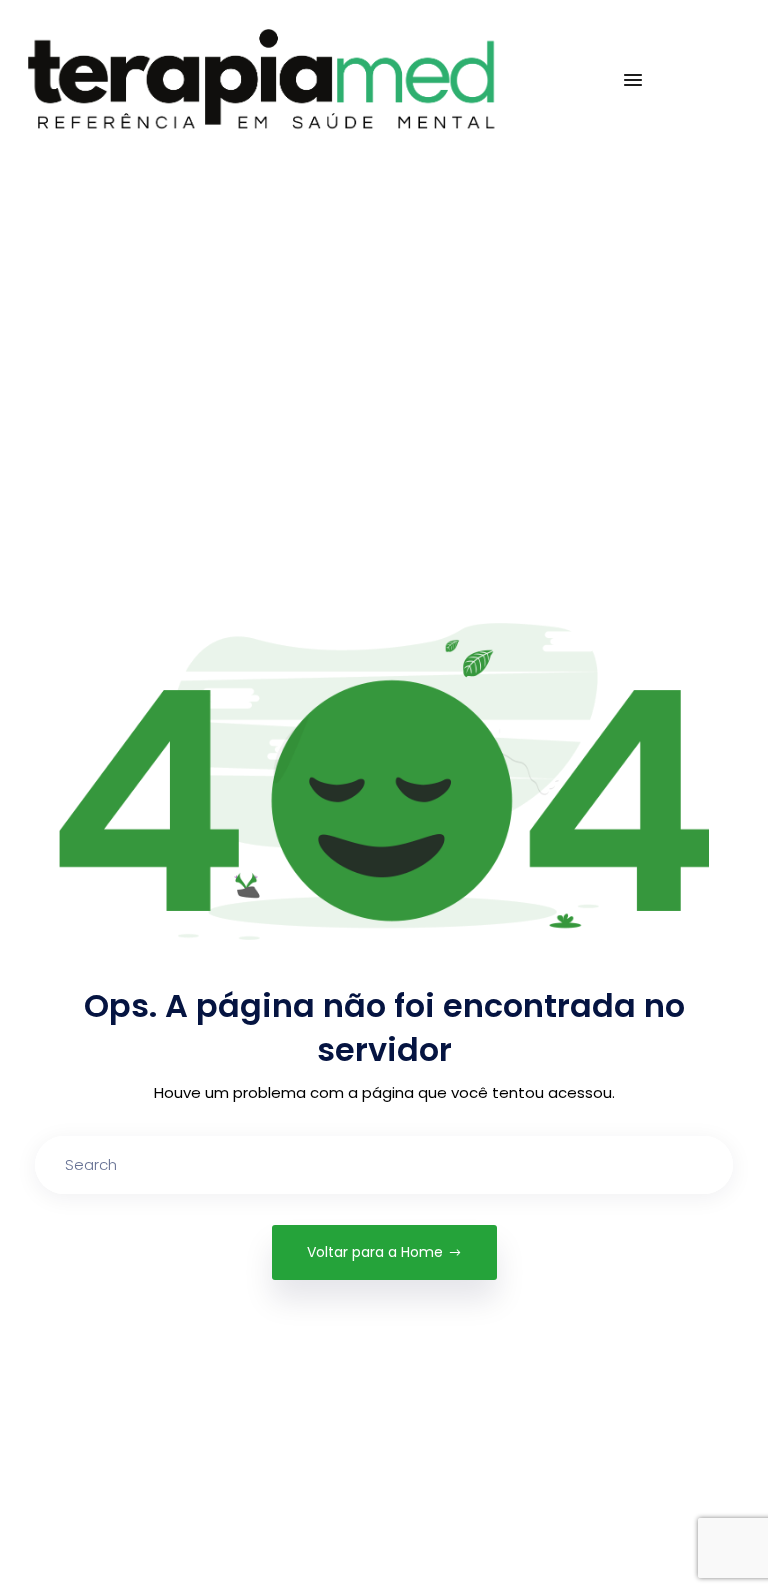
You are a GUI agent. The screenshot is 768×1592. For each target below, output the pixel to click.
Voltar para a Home (375, 1252)
